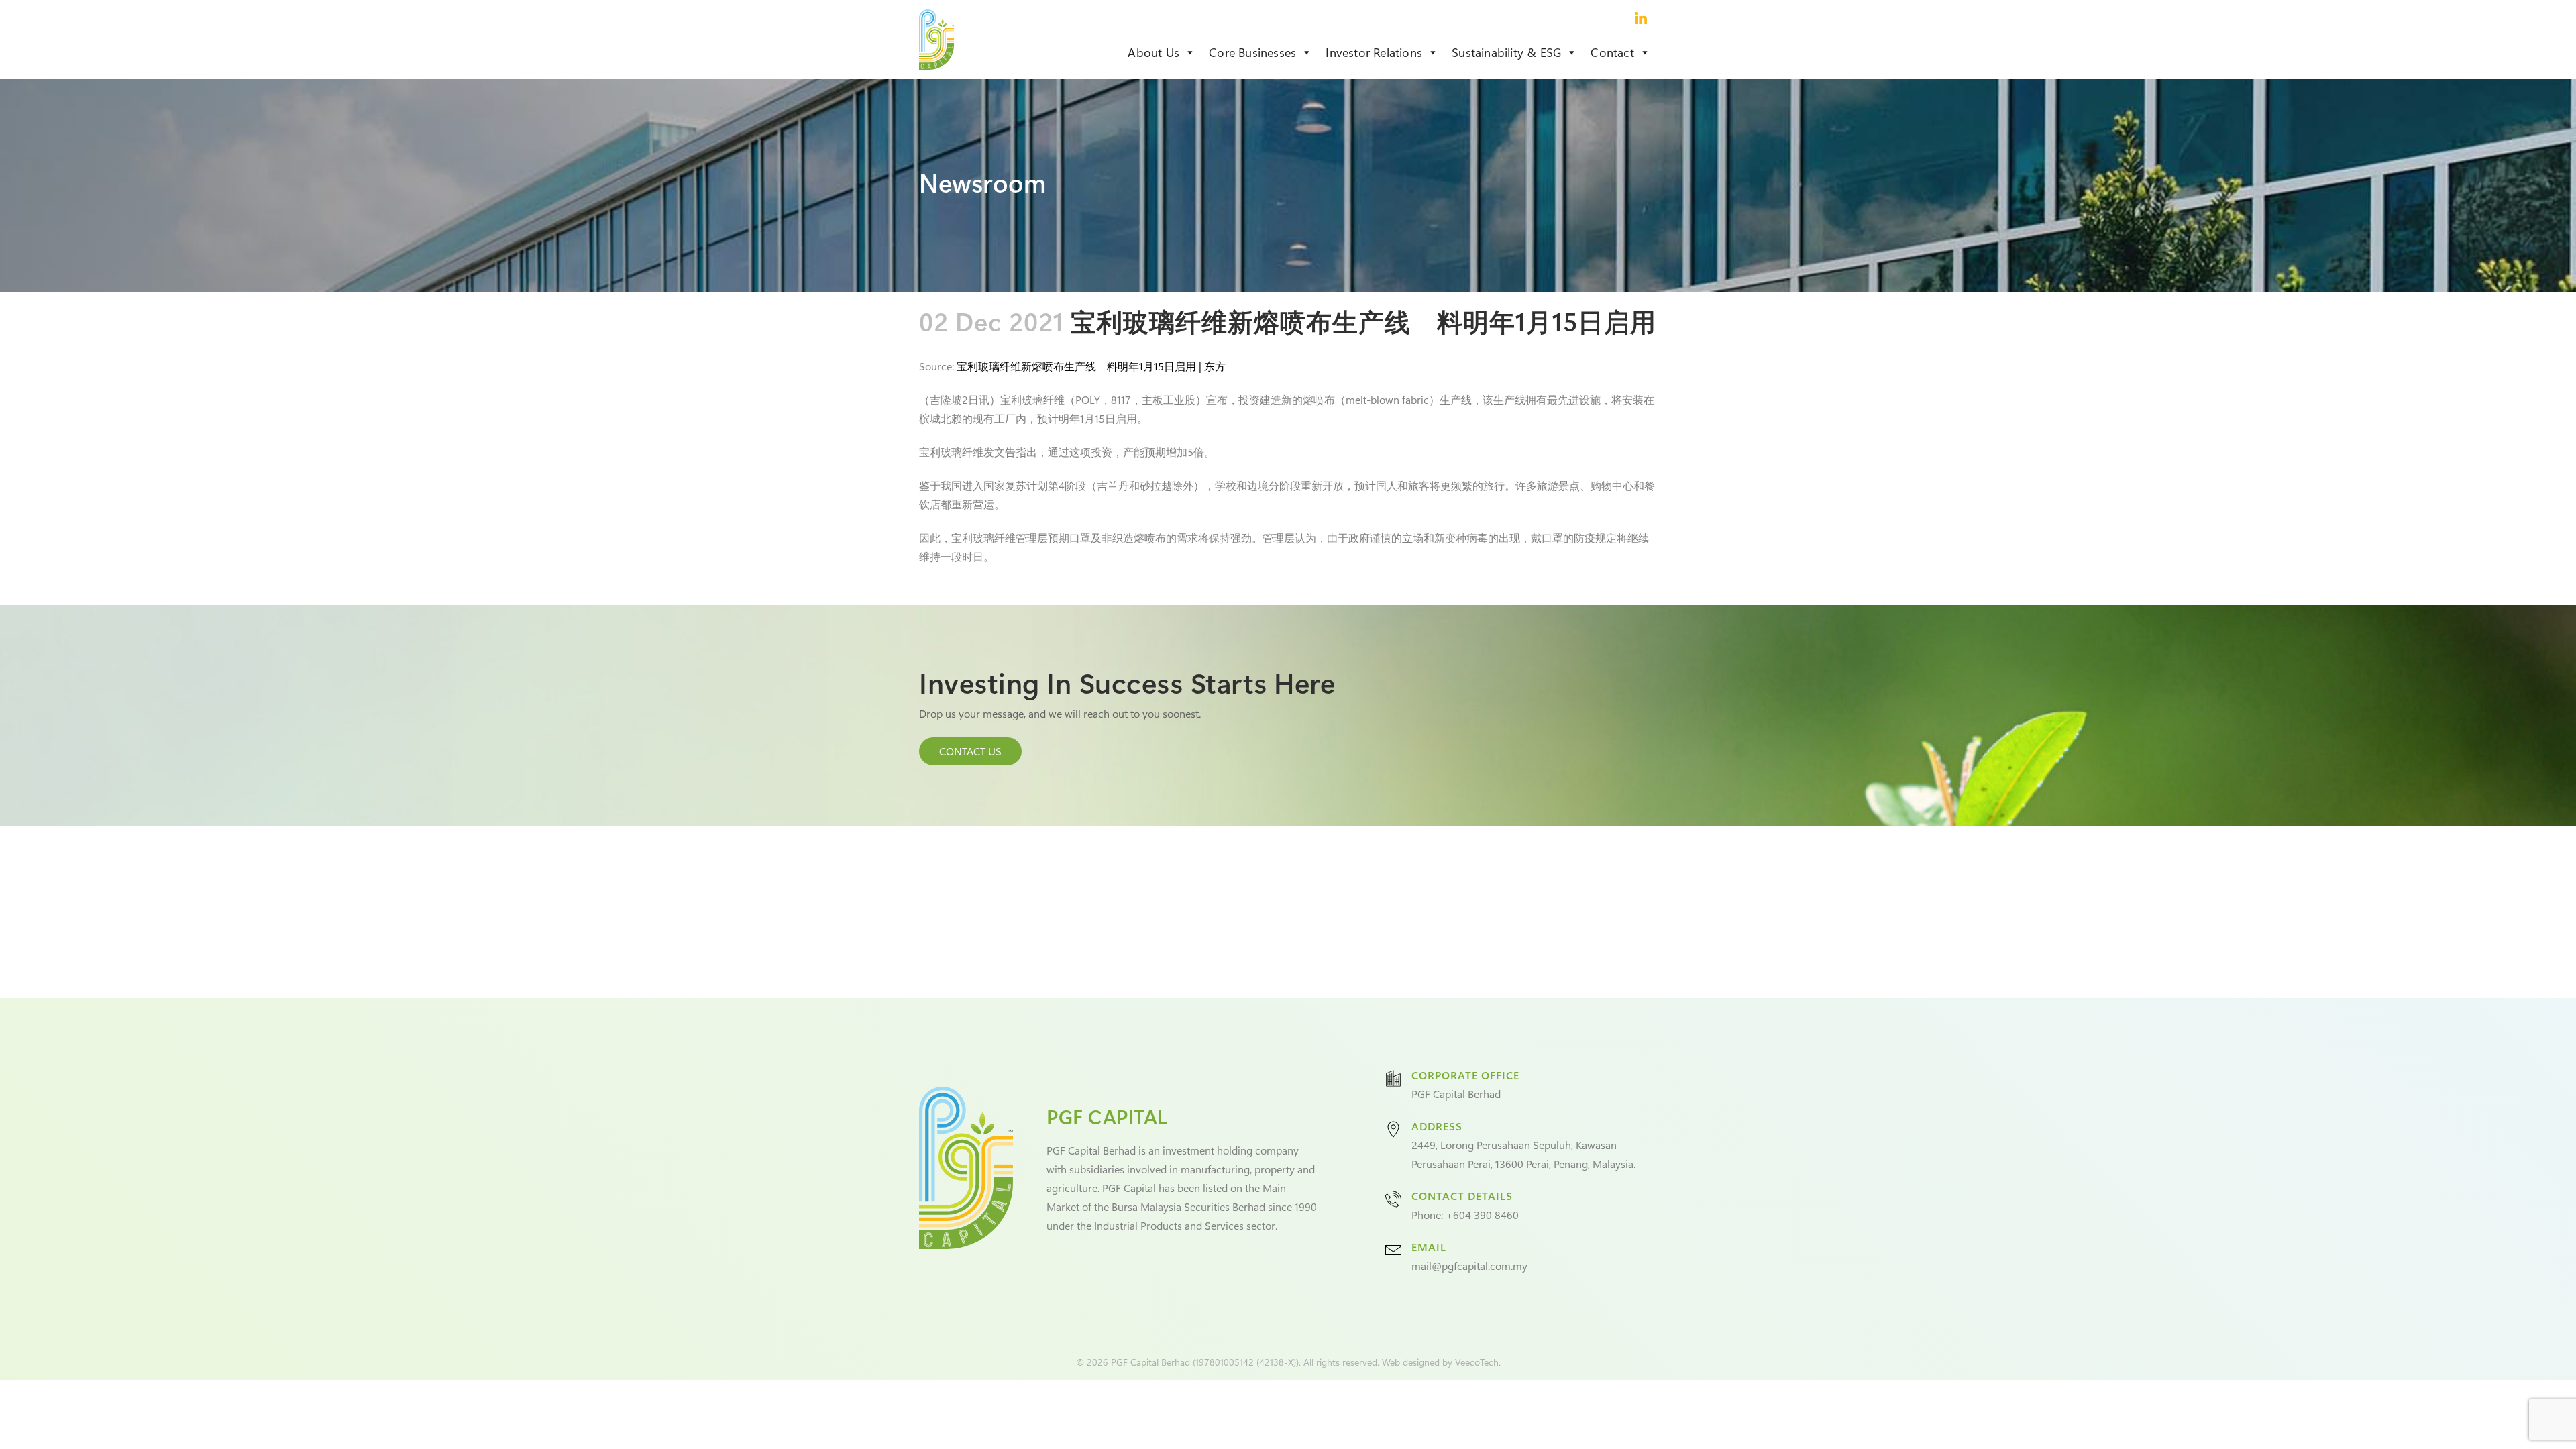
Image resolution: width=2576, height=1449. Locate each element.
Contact (1612, 52)
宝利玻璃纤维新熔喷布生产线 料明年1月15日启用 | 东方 (1091, 366)
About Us (1153, 52)
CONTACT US (970, 751)
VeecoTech (1477, 1362)
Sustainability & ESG (1506, 52)
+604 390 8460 (1482, 1215)
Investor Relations (1374, 52)
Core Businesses (1252, 52)
